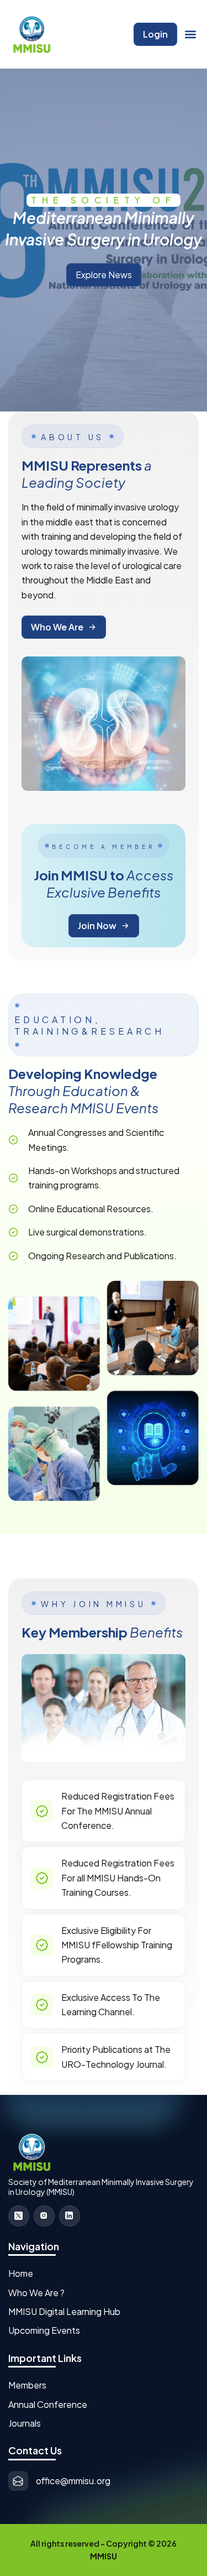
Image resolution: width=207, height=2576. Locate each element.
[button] (191, 35)
